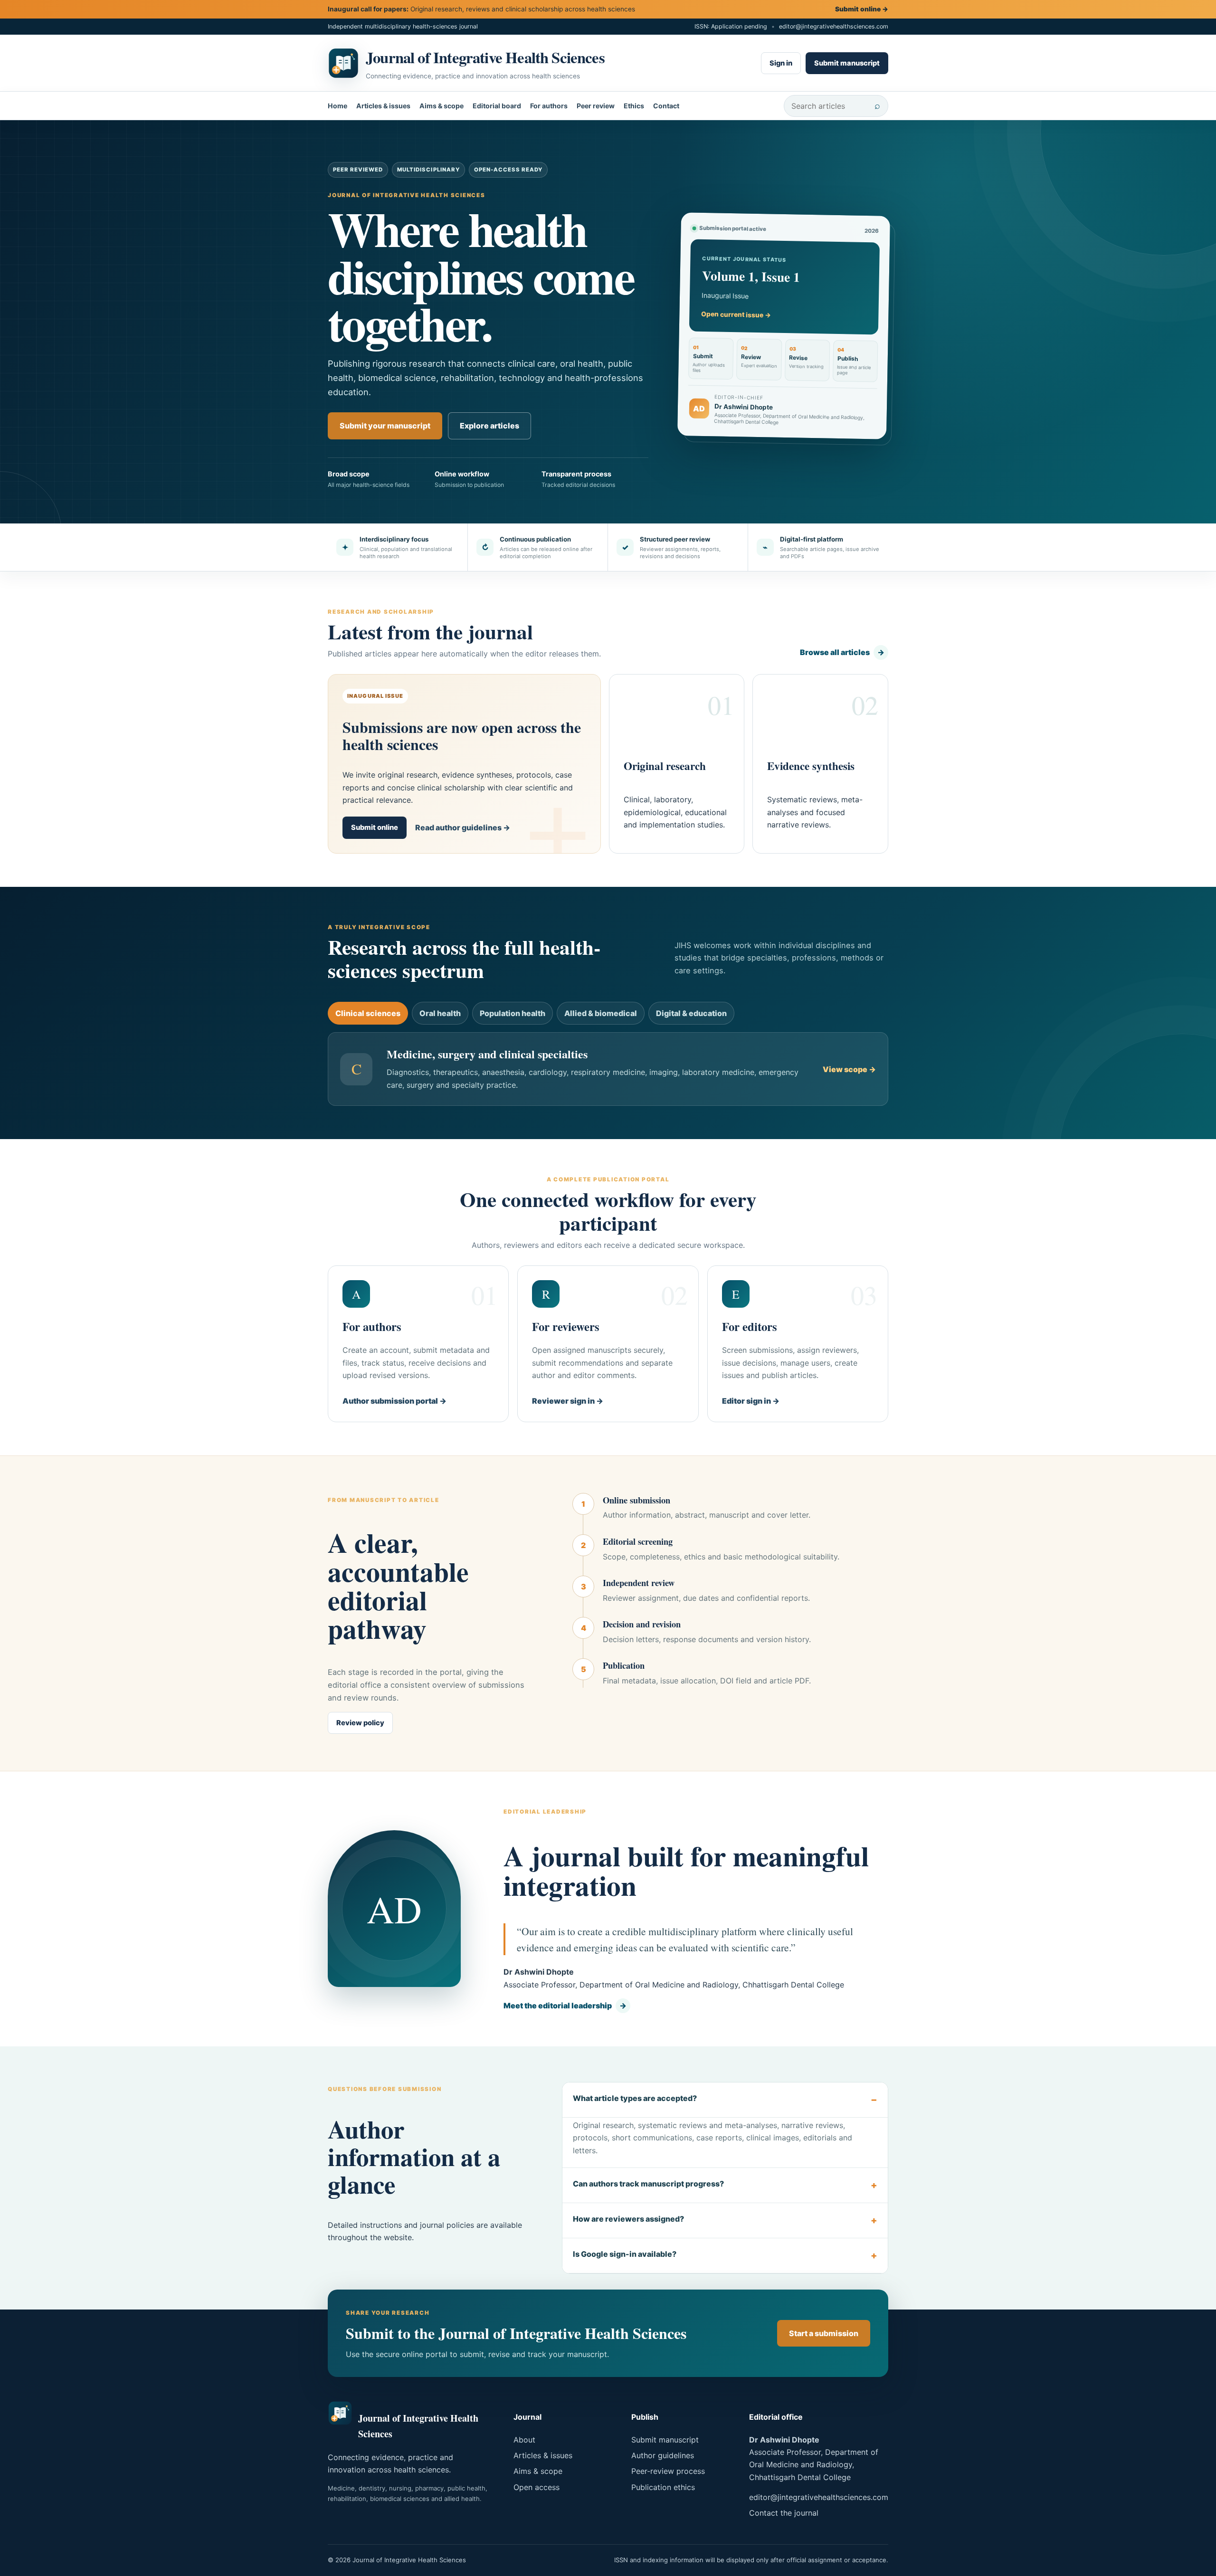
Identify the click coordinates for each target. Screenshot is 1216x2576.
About (524, 2440)
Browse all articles (842, 652)
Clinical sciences (368, 1013)
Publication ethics (663, 2487)
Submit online (862, 9)
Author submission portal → (394, 1401)
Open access (537, 2487)
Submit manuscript (847, 63)
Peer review (596, 106)
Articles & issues (383, 106)
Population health (513, 1013)
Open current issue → (736, 315)
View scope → (849, 1069)
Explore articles (489, 426)
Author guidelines (663, 2455)
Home (337, 106)
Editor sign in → (751, 1401)
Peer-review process (668, 2471)
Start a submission (824, 2333)
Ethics (634, 106)
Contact (666, 106)
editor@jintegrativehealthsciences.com (834, 26)
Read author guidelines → (463, 827)
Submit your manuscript (385, 426)
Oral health (440, 1013)
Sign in (781, 63)
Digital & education (691, 1013)
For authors (549, 106)
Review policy (360, 1723)
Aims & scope (442, 106)
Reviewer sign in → (568, 1401)
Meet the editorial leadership (565, 2006)
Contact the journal (784, 2513)
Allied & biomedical (601, 1013)
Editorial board (497, 106)
